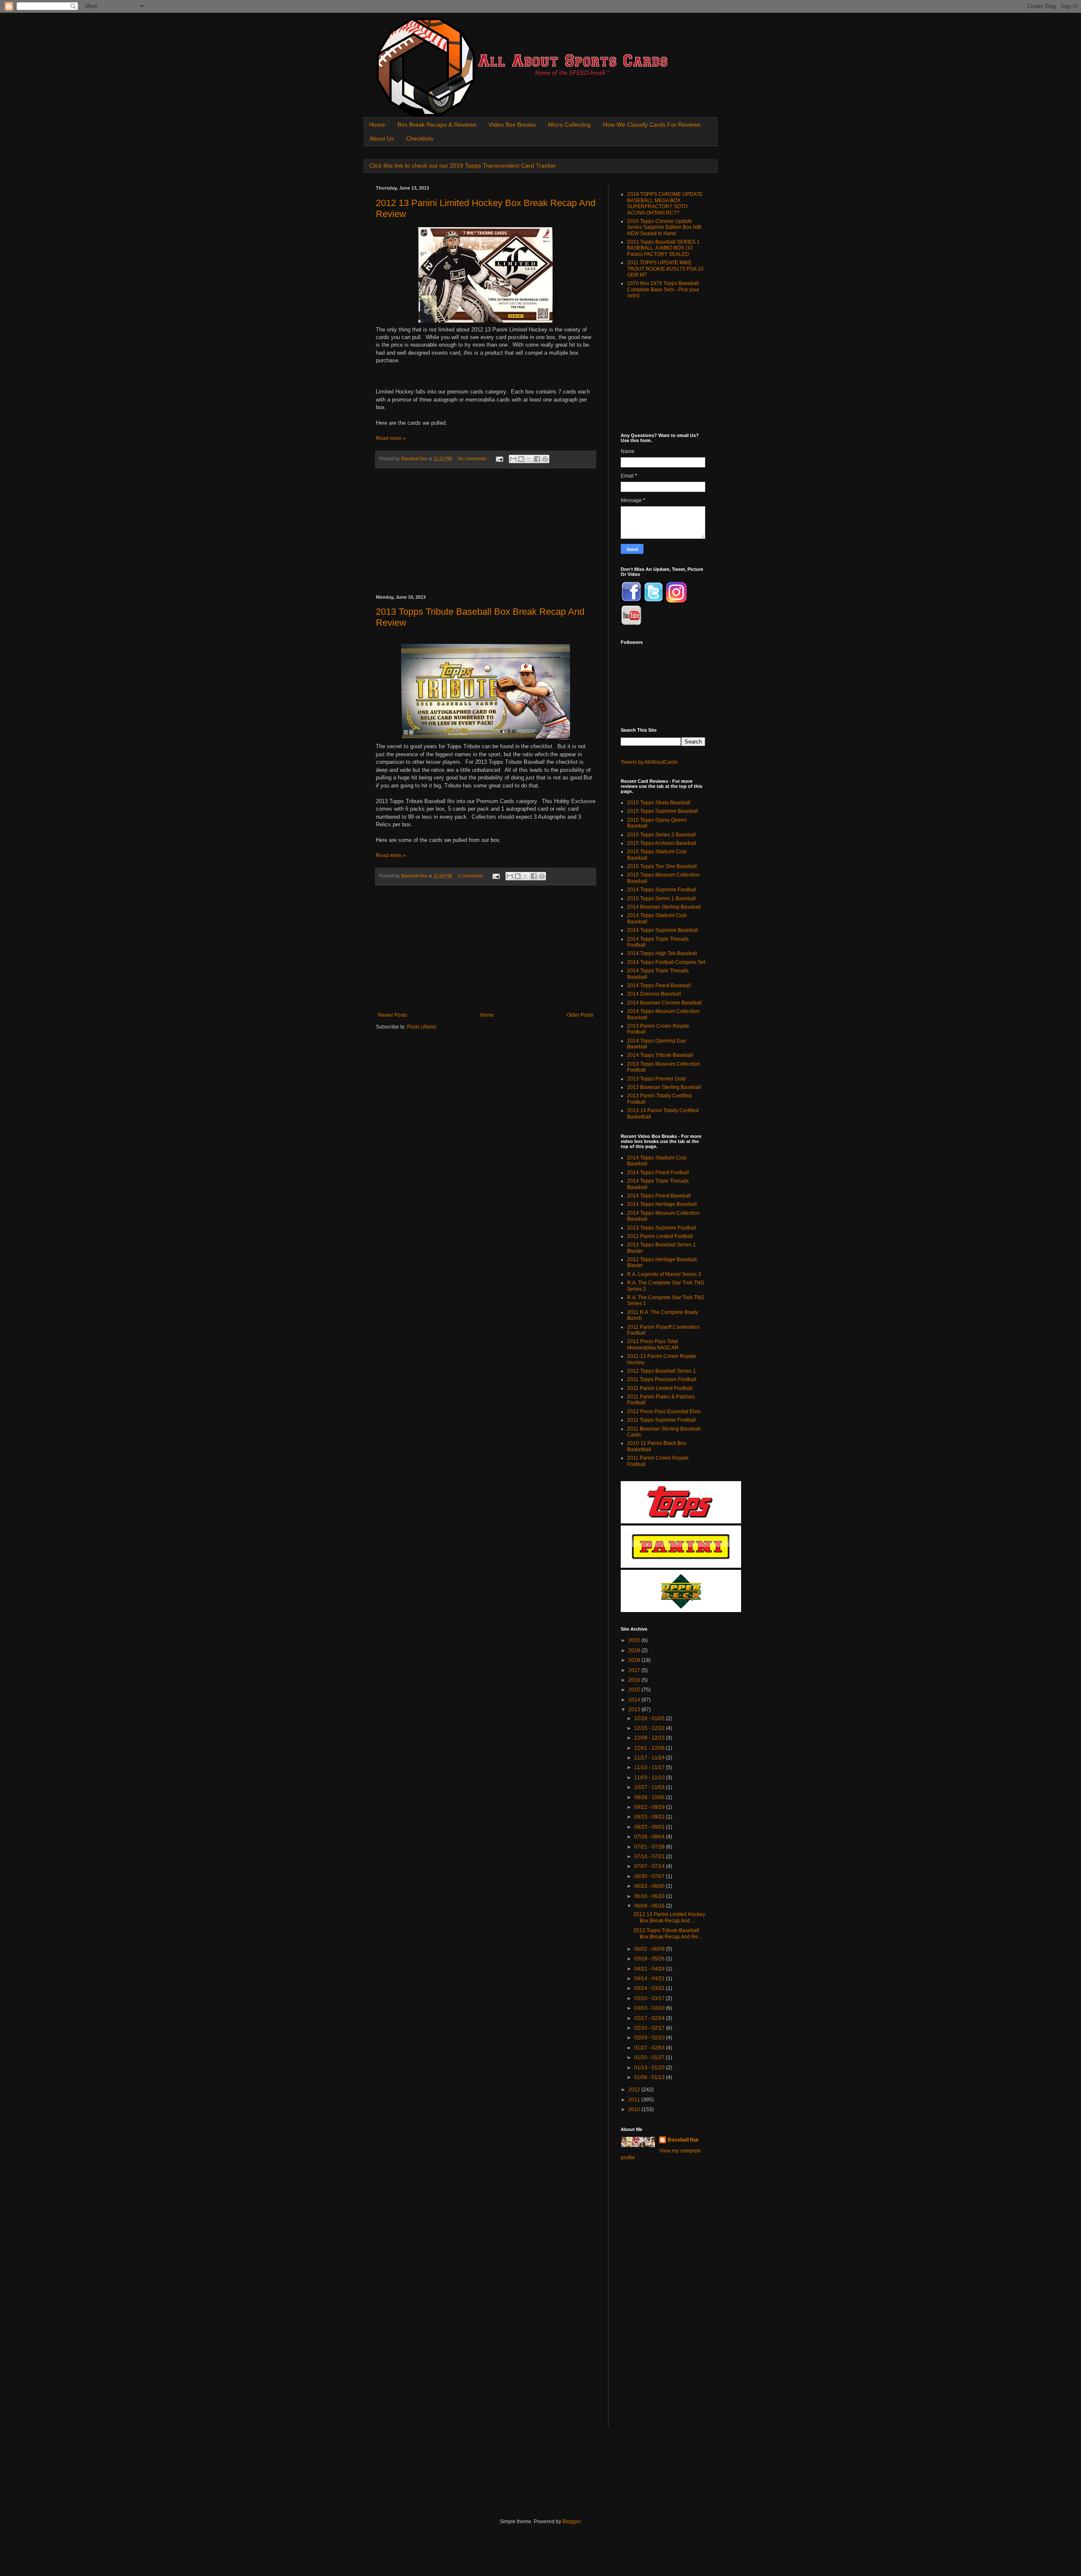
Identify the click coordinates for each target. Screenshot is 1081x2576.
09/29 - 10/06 (650, 1797)
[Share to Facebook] (537, 459)
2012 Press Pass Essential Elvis (664, 1412)
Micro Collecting (569, 125)
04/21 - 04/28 (650, 1969)
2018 (635, 1660)
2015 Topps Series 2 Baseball (661, 835)
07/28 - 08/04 (650, 1837)
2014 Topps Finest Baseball (659, 985)
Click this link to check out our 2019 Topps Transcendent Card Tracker (463, 166)
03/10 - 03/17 (650, 1998)
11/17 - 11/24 (650, 1758)
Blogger (571, 2522)
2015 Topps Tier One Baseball (662, 866)
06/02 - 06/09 (650, 1949)
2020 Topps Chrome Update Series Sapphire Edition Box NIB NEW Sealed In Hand (664, 227)
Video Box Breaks (512, 125)
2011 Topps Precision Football (662, 1379)
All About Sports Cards (392, 28)
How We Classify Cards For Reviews (652, 125)
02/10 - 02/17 (650, 2028)
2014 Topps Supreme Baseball (663, 930)
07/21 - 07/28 (650, 1847)
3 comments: (472, 876)
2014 (635, 1700)
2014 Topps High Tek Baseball (662, 953)
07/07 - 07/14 (650, 1866)
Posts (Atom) (422, 1027)
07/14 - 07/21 (650, 1857)
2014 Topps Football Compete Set (666, 962)
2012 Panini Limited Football (660, 1236)
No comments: (473, 459)
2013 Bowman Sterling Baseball (664, 1087)
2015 (635, 1690)
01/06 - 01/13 (650, 2077)
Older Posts (580, 1015)
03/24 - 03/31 (650, 1988)
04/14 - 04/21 (650, 1979)
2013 (635, 1710)
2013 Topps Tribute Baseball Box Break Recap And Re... (668, 1933)
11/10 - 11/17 (650, 1767)
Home (377, 125)
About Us (382, 138)
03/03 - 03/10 (650, 2008)
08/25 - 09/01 (650, 1827)
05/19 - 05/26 (650, 1959)
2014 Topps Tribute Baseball (660, 1055)
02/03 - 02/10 (650, 2038)
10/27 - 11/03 (650, 1787)
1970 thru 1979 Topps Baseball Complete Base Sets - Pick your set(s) (663, 289)
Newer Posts (392, 1015)
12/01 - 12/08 (650, 1748)
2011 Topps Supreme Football (661, 1420)
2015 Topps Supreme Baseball (663, 811)
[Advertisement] (486, 532)
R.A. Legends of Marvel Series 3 (664, 1274)
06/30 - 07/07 (650, 1876)
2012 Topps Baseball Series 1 (661, 1371)
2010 (635, 2109)
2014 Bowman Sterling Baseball (664, 907)
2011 (635, 2100)
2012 (635, 2090)
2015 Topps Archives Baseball (662, 843)
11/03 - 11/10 (650, 1778)
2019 (635, 1650)
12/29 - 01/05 (650, 1718)
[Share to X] (529, 459)
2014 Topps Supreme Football (662, 890)
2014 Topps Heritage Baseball (662, 1204)
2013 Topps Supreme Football (662, 1228)
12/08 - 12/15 (650, 1738)
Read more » (391, 438)
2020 (635, 1640)
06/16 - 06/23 (650, 1896)
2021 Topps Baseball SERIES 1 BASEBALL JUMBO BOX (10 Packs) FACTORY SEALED (663, 248)
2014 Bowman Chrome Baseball (664, 1003)
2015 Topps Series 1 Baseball (661, 898)
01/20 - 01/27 (650, 2058)
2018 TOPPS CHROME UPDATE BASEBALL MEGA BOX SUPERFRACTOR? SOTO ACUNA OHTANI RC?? (665, 203)
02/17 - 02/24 (650, 2018)
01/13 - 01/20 (650, 2068)
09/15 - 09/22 (650, 1817)
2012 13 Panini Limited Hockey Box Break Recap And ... (669, 1917)
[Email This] (513, 459)
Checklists (420, 138)
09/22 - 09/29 (650, 1807)
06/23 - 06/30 (650, 1886)
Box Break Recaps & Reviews (437, 125)
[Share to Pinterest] (545, 459)
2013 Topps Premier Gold (656, 1079)
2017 (635, 1670)
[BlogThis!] (521, 459)
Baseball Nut (683, 2140)
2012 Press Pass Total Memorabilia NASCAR (653, 1344)
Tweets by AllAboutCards (649, 762)
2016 (635, 1680)
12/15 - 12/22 (650, 1728)
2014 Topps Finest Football (658, 1173)
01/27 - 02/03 (650, 2048)
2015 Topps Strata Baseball (659, 803)
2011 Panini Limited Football (660, 1388)
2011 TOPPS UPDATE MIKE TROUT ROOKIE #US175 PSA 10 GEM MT (665, 269)
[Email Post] (499, 459)
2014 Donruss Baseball (654, 994)
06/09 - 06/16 (650, 1906)
